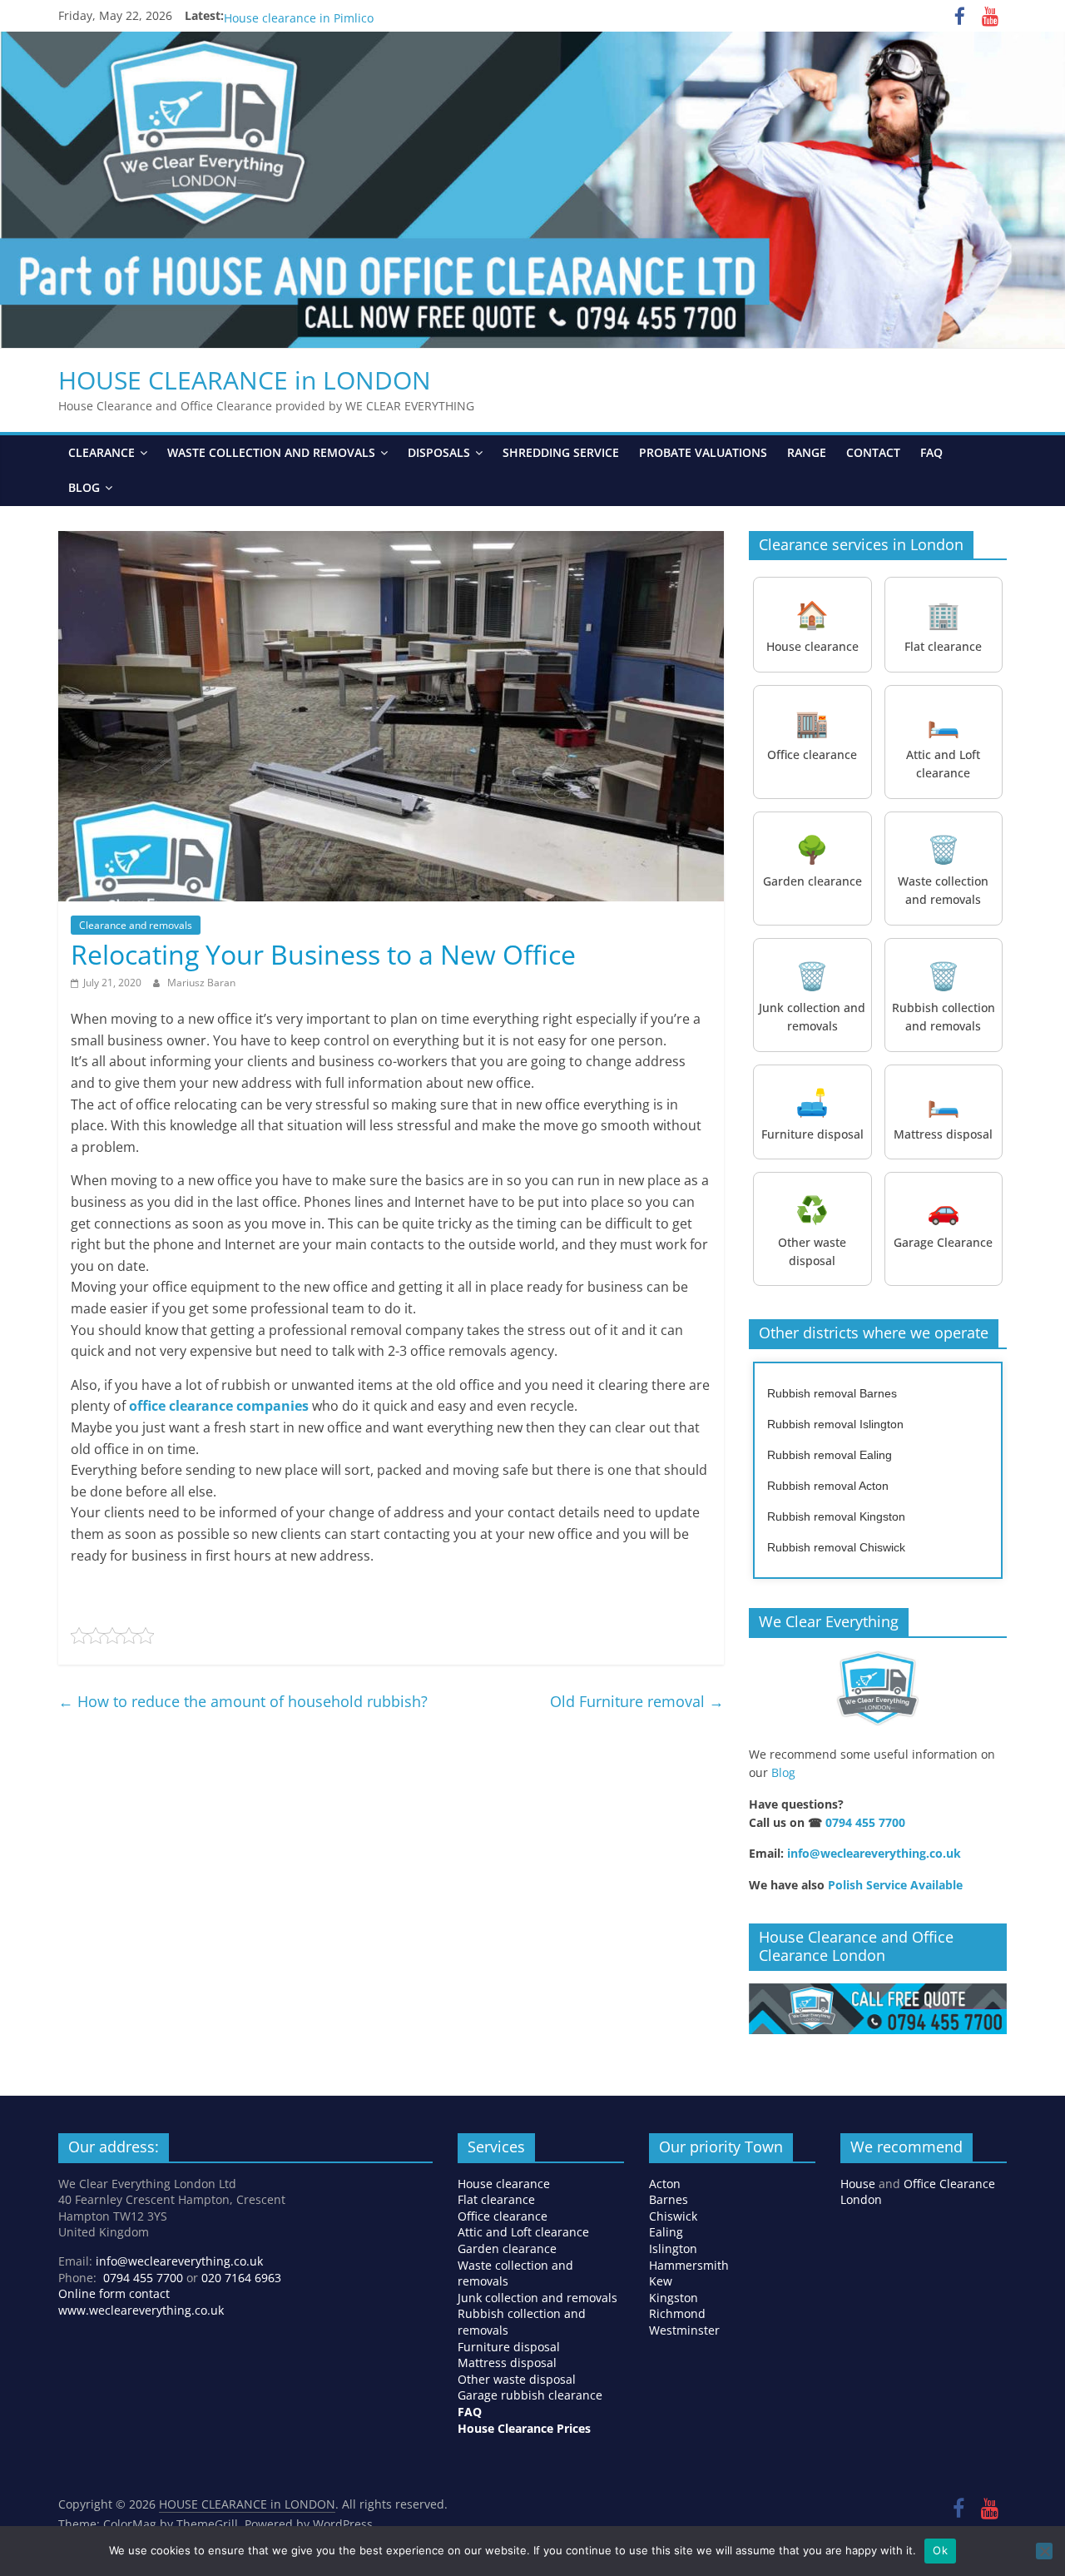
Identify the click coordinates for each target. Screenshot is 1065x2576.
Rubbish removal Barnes (832, 1393)
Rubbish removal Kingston (836, 1516)
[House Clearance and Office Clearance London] (878, 1992)
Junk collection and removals (537, 2298)
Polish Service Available (895, 1885)
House (858, 2184)
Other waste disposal (517, 2379)
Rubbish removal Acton (828, 1486)
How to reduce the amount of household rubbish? (243, 1701)
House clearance (504, 2184)
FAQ (931, 452)
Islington (673, 2248)
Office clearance (503, 2216)
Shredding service (561, 452)
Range (807, 452)
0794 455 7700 (865, 1822)
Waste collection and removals (271, 452)
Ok (940, 2550)
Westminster (684, 2330)
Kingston (674, 2298)
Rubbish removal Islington (835, 1424)
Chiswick (673, 2216)
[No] (1044, 2551)
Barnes (669, 2199)
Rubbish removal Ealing (830, 1455)
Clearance (102, 452)
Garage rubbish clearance (530, 2395)
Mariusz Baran (201, 983)
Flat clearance (496, 2199)
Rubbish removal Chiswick (836, 1547)
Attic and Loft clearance (523, 2232)
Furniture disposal (510, 2347)
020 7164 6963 (241, 2278)
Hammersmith (689, 2265)
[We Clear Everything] (878, 1689)
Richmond (677, 2313)
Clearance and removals (136, 925)
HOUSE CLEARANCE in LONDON (245, 380)
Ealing (666, 2232)
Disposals (439, 452)
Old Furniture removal (637, 1701)
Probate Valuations (703, 452)
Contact (873, 452)
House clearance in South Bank (310, 15)
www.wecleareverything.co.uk (141, 2310)
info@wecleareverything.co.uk (874, 1853)
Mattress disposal (507, 2363)
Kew (661, 2281)
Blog (84, 487)
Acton (665, 2184)
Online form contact (114, 2293)
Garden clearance (507, 2248)
